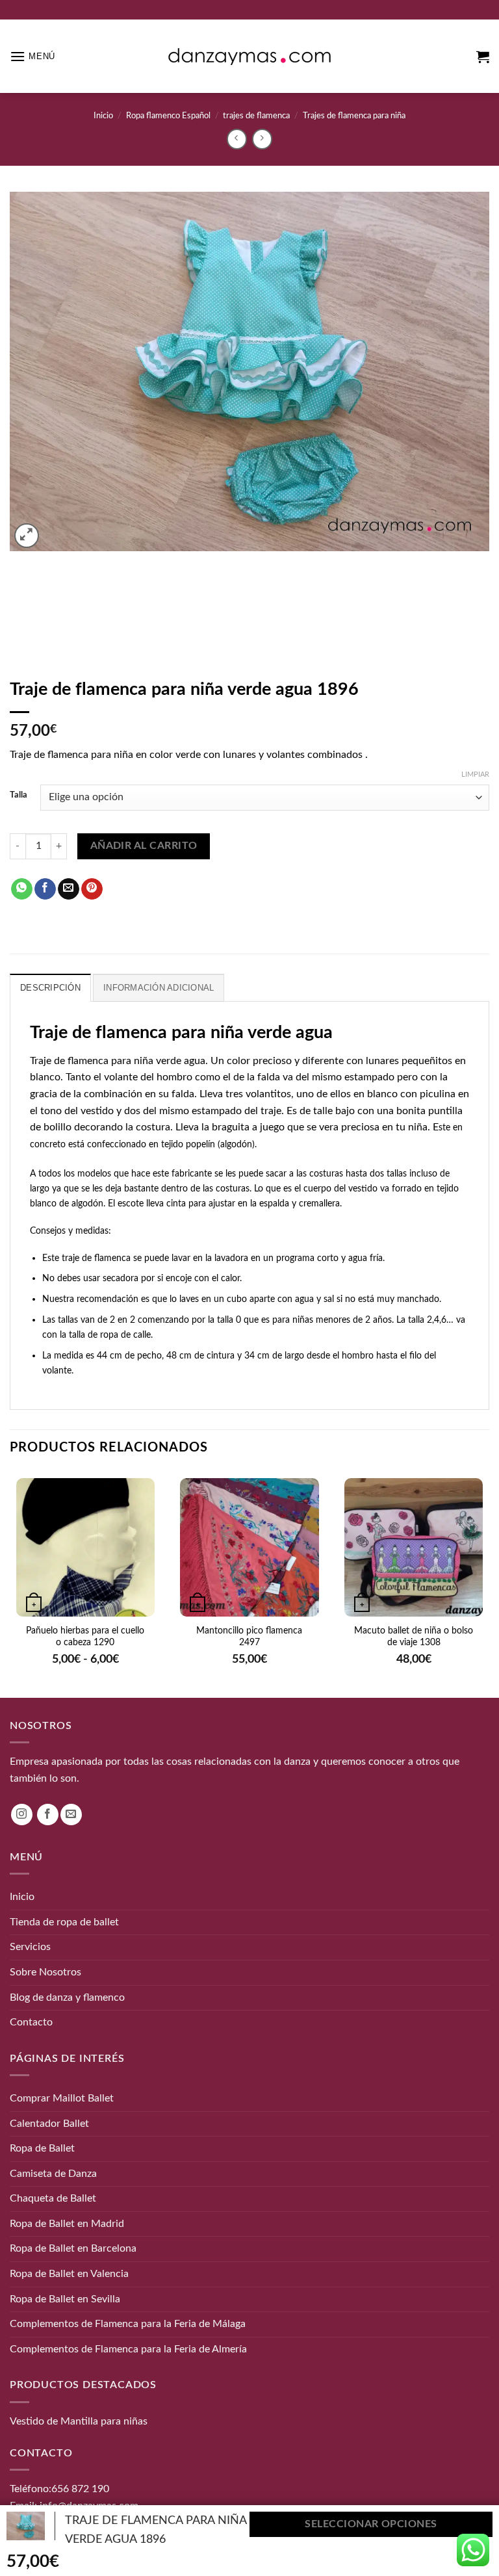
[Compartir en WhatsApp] (22, 889)
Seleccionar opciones (371, 2524)
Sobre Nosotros (45, 1972)
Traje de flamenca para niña (92, 1061)
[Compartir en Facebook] (45, 889)
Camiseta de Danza (53, 2173)
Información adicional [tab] (159, 988)
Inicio (103, 116)
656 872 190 (80, 2489)
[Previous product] (262, 139)
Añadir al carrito (144, 846)
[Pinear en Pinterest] (92, 889)
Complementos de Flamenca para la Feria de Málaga (128, 2324)
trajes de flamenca (256, 116)
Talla (19, 795)
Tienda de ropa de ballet (64, 1921)
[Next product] (237, 139)
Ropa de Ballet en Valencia (69, 2274)
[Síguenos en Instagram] (22, 1815)
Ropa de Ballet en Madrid (67, 2224)
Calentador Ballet (49, 2123)
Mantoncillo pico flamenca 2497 (249, 1637)
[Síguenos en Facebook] (48, 1815)
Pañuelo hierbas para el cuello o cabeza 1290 (85, 1637)
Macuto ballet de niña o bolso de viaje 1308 (414, 1637)
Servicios (30, 1947)
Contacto (31, 2022)
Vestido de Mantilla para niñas (79, 2421)
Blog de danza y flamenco (67, 1997)
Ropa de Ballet (42, 2148)
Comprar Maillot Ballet (62, 2098)
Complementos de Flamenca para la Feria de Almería (128, 2349)
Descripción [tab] (50, 988)
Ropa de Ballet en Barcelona (73, 2248)
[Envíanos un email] (71, 1815)
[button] (32, 56)
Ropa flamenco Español (168, 116)
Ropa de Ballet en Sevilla (65, 2298)
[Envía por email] (69, 889)
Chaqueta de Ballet (53, 2198)
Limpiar (475, 774)
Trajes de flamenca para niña (354, 116)
